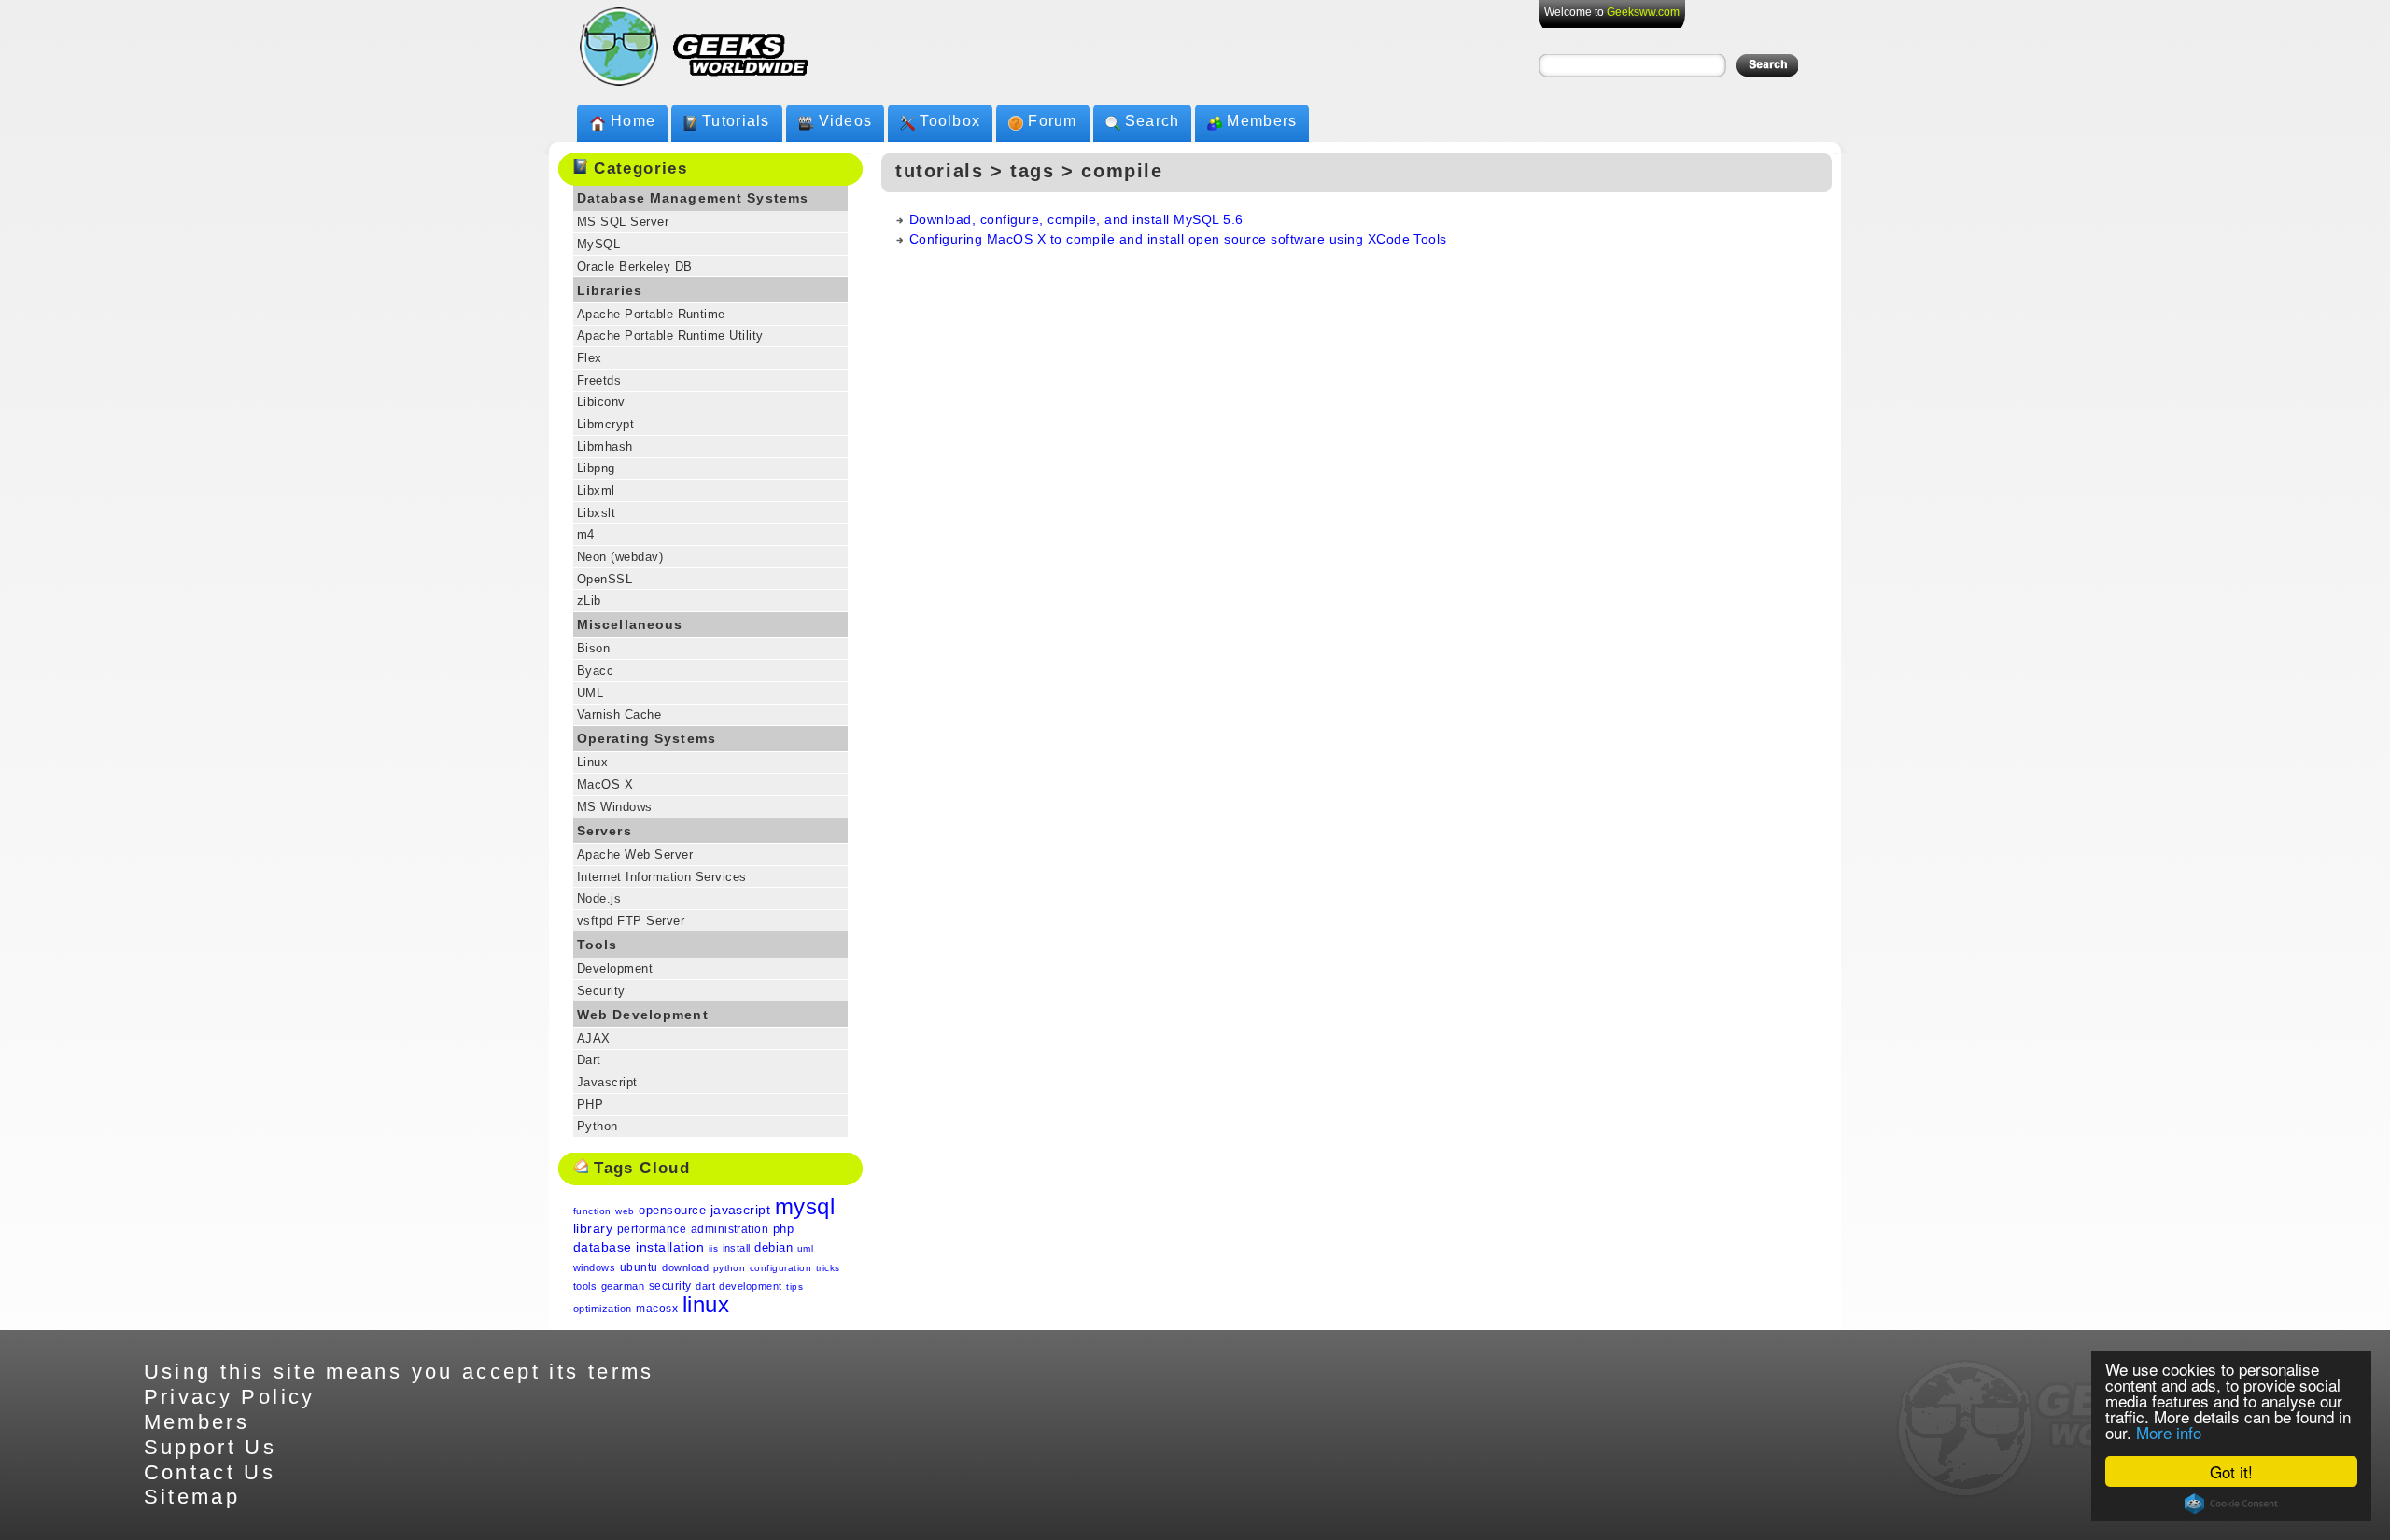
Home (633, 121)
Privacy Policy (230, 1397)
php (783, 1229)
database (603, 1247)
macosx (657, 1309)
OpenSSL (605, 579)
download (685, 1267)
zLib (589, 601)
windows (594, 1267)
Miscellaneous (630, 624)
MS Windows (615, 807)
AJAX (594, 1038)
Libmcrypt (605, 424)
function (592, 1211)
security (670, 1286)
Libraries (610, 290)
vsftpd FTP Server (631, 921)
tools (585, 1286)
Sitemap (192, 1497)
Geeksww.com (1643, 12)
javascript (741, 1210)
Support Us (211, 1447)
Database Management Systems (693, 198)
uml (805, 1248)
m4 (586, 534)
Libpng (596, 468)
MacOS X (605, 784)
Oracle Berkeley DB (635, 266)
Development (615, 968)
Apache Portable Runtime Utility (670, 336)
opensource (672, 1210)
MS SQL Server (623, 222)
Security (601, 991)
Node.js (599, 898)
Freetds (599, 380)
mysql (805, 1206)
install (737, 1248)
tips (794, 1287)
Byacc (595, 671)
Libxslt (596, 513)
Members (1262, 121)
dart (705, 1286)
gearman (623, 1286)
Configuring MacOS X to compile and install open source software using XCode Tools (1178, 239)
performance (652, 1229)
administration (730, 1229)
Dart (589, 1060)
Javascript (607, 1082)
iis (713, 1248)
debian (773, 1247)
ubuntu (639, 1267)
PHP (590, 1105)
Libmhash (605, 447)
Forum (1052, 121)
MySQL (598, 244)
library (593, 1228)
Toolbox (950, 121)
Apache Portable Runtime (651, 314)
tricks (828, 1268)
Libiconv (601, 402)
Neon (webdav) (620, 557)
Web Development (643, 1015)
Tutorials (736, 121)
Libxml (596, 490)
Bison (593, 648)
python (730, 1268)
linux (706, 1304)
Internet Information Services (662, 877)
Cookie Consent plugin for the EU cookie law (2231, 1504)
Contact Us (210, 1472)
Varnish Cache (619, 714)
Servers (605, 831)
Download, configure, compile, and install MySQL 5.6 (1076, 219)
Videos (846, 121)
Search (1153, 121)
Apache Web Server (635, 854)
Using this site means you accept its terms (399, 1372)
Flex (590, 358)
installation (670, 1247)
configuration (780, 1268)
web (625, 1211)
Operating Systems (647, 738)
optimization (603, 1309)
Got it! (2231, 1471)
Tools (597, 945)
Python (597, 1126)
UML (590, 693)
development (750, 1286)
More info (2169, 1432)
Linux (592, 762)
